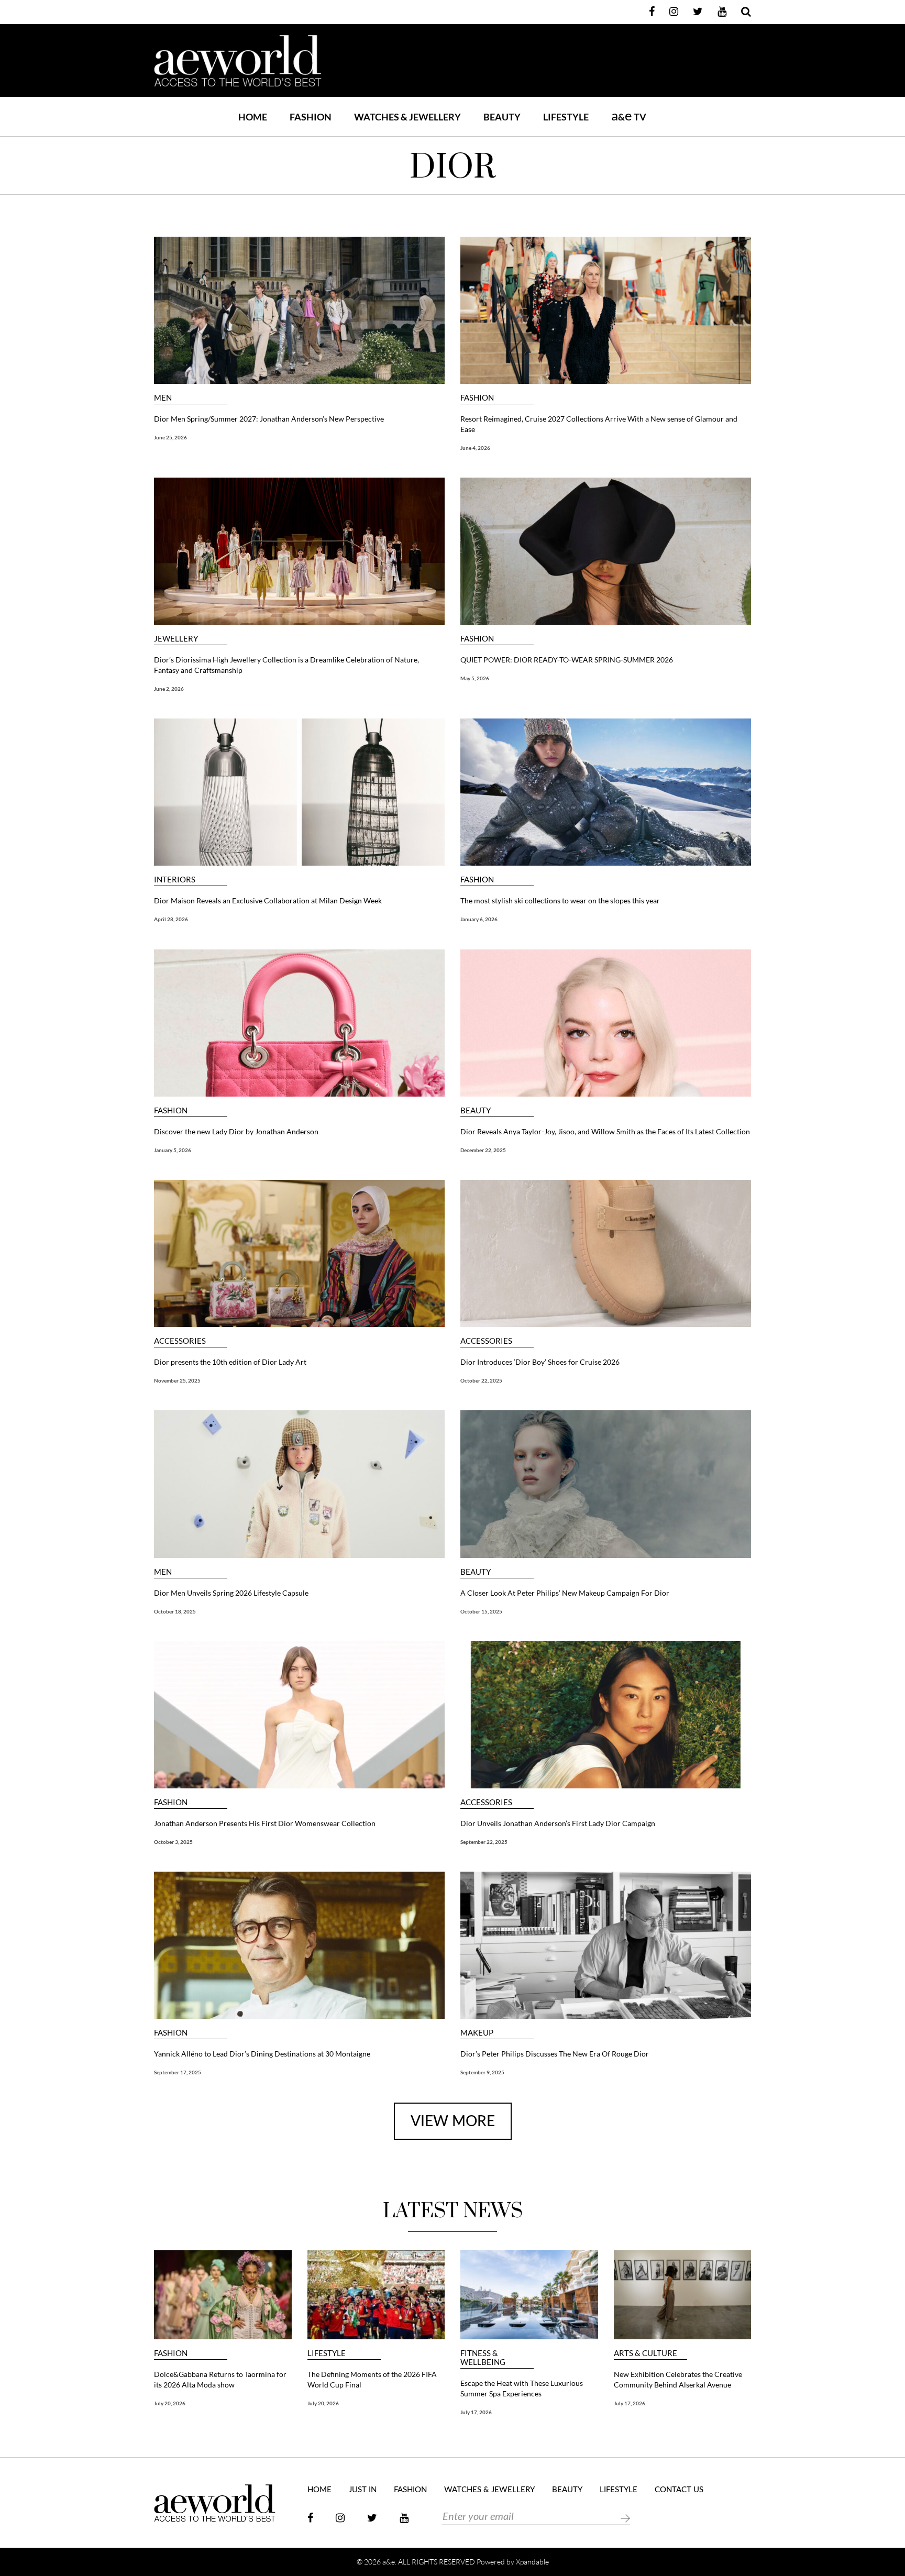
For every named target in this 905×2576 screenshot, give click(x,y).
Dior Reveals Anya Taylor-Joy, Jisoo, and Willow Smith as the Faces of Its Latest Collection (605, 1131)
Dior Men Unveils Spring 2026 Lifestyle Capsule (231, 1593)
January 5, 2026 (173, 1150)
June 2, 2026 (169, 689)
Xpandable (532, 2562)
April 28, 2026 (171, 919)
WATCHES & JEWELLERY (407, 117)
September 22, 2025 (484, 1842)
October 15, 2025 (481, 1611)
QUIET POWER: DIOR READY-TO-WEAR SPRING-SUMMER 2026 (567, 660)
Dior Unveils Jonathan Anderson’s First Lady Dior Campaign (558, 1823)
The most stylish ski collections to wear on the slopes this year (560, 900)
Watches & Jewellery (489, 2490)
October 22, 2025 (481, 1380)
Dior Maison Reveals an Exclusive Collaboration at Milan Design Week (268, 900)
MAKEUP (477, 2033)
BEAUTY (502, 117)
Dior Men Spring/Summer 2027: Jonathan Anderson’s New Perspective (269, 419)
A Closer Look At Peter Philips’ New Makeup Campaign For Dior (566, 1593)
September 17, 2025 (178, 2072)
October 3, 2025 (173, 1842)
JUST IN (363, 2490)
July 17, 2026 (476, 2412)
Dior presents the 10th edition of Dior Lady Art (230, 1362)
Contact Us (679, 2490)
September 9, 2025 (482, 2072)
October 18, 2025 (175, 1611)
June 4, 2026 (475, 448)
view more (453, 2121)
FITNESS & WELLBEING (483, 2358)
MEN (163, 398)
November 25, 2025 (177, 1380)
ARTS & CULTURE (645, 2353)
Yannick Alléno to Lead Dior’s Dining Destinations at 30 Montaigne (262, 2054)
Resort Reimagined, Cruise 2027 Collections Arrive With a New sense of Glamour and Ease (599, 424)
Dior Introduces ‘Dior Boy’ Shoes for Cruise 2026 (540, 1362)
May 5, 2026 (475, 678)
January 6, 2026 (479, 919)
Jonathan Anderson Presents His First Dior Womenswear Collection (265, 1823)
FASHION (311, 117)
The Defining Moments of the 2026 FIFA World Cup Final (372, 2379)
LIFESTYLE (566, 117)
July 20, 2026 (170, 2403)
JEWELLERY (176, 639)
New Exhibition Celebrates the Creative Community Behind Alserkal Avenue (678, 2379)
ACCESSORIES (180, 1341)
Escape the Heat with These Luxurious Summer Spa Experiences (522, 2388)
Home (253, 117)
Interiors (175, 880)
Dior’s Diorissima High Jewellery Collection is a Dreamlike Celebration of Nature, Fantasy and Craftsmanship (286, 665)
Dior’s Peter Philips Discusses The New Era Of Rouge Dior (555, 2054)
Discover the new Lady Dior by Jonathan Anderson (236, 1131)
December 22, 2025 (483, 1150)
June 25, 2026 (170, 437)
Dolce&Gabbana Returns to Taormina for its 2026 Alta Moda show (220, 2379)
